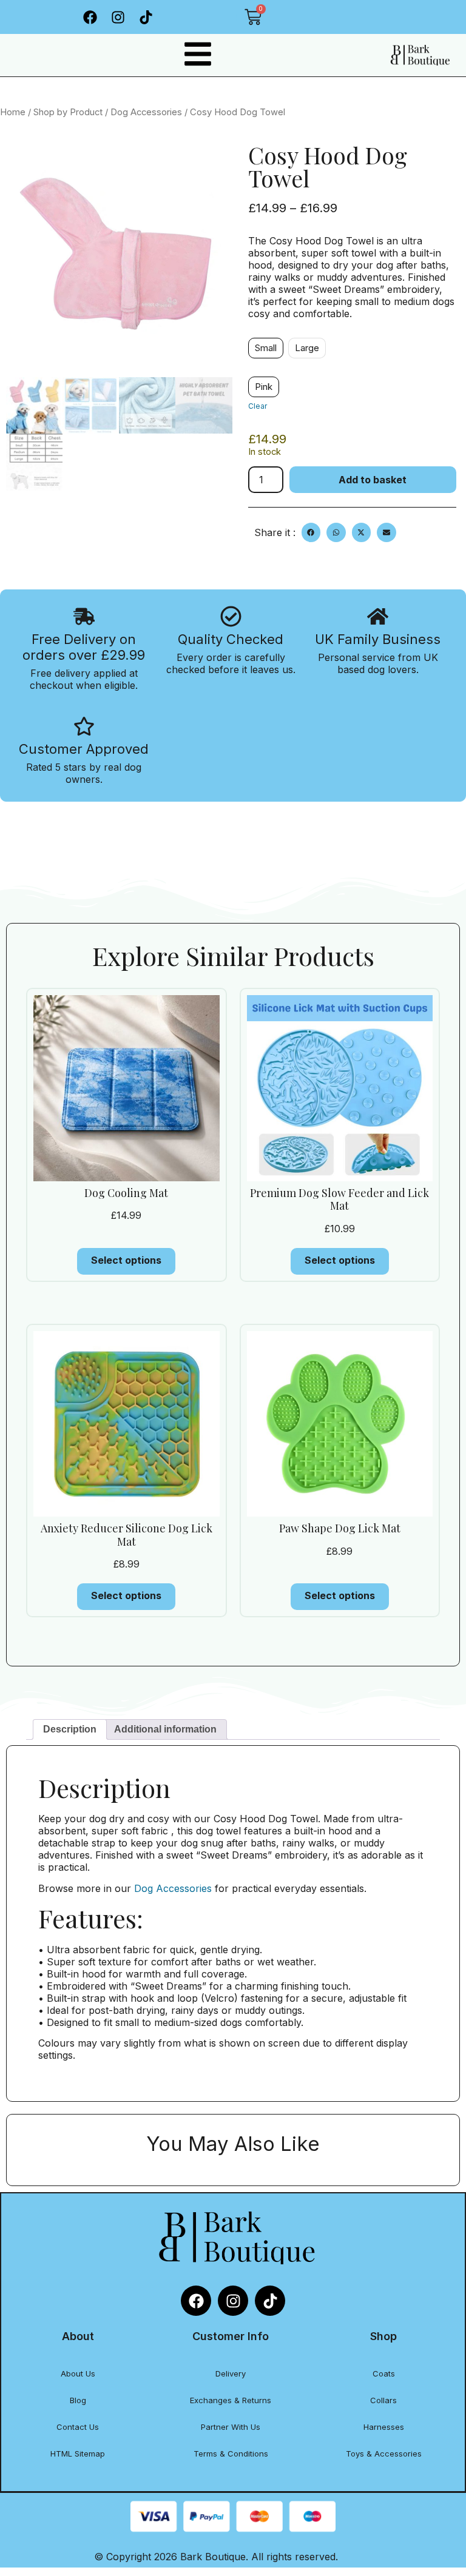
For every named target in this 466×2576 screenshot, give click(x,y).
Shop (383, 2336)
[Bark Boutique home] (419, 55)
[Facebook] (90, 17)
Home (13, 112)
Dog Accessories (146, 112)
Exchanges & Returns (231, 2400)
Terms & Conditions (231, 2454)
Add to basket (373, 480)
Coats (384, 2373)
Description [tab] (70, 1729)
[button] (311, 532)
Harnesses (384, 2427)
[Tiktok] (146, 17)
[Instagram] (118, 17)
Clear (258, 406)
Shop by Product (68, 112)
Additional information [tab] (165, 1729)
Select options (126, 1260)
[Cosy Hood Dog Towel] (119, 259)
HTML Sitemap (78, 2454)
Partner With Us (231, 2427)
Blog (78, 2400)
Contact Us (78, 2427)
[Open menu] (198, 54)
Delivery (231, 2373)
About (78, 2336)
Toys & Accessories (384, 2454)
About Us (78, 2373)
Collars (383, 2400)
